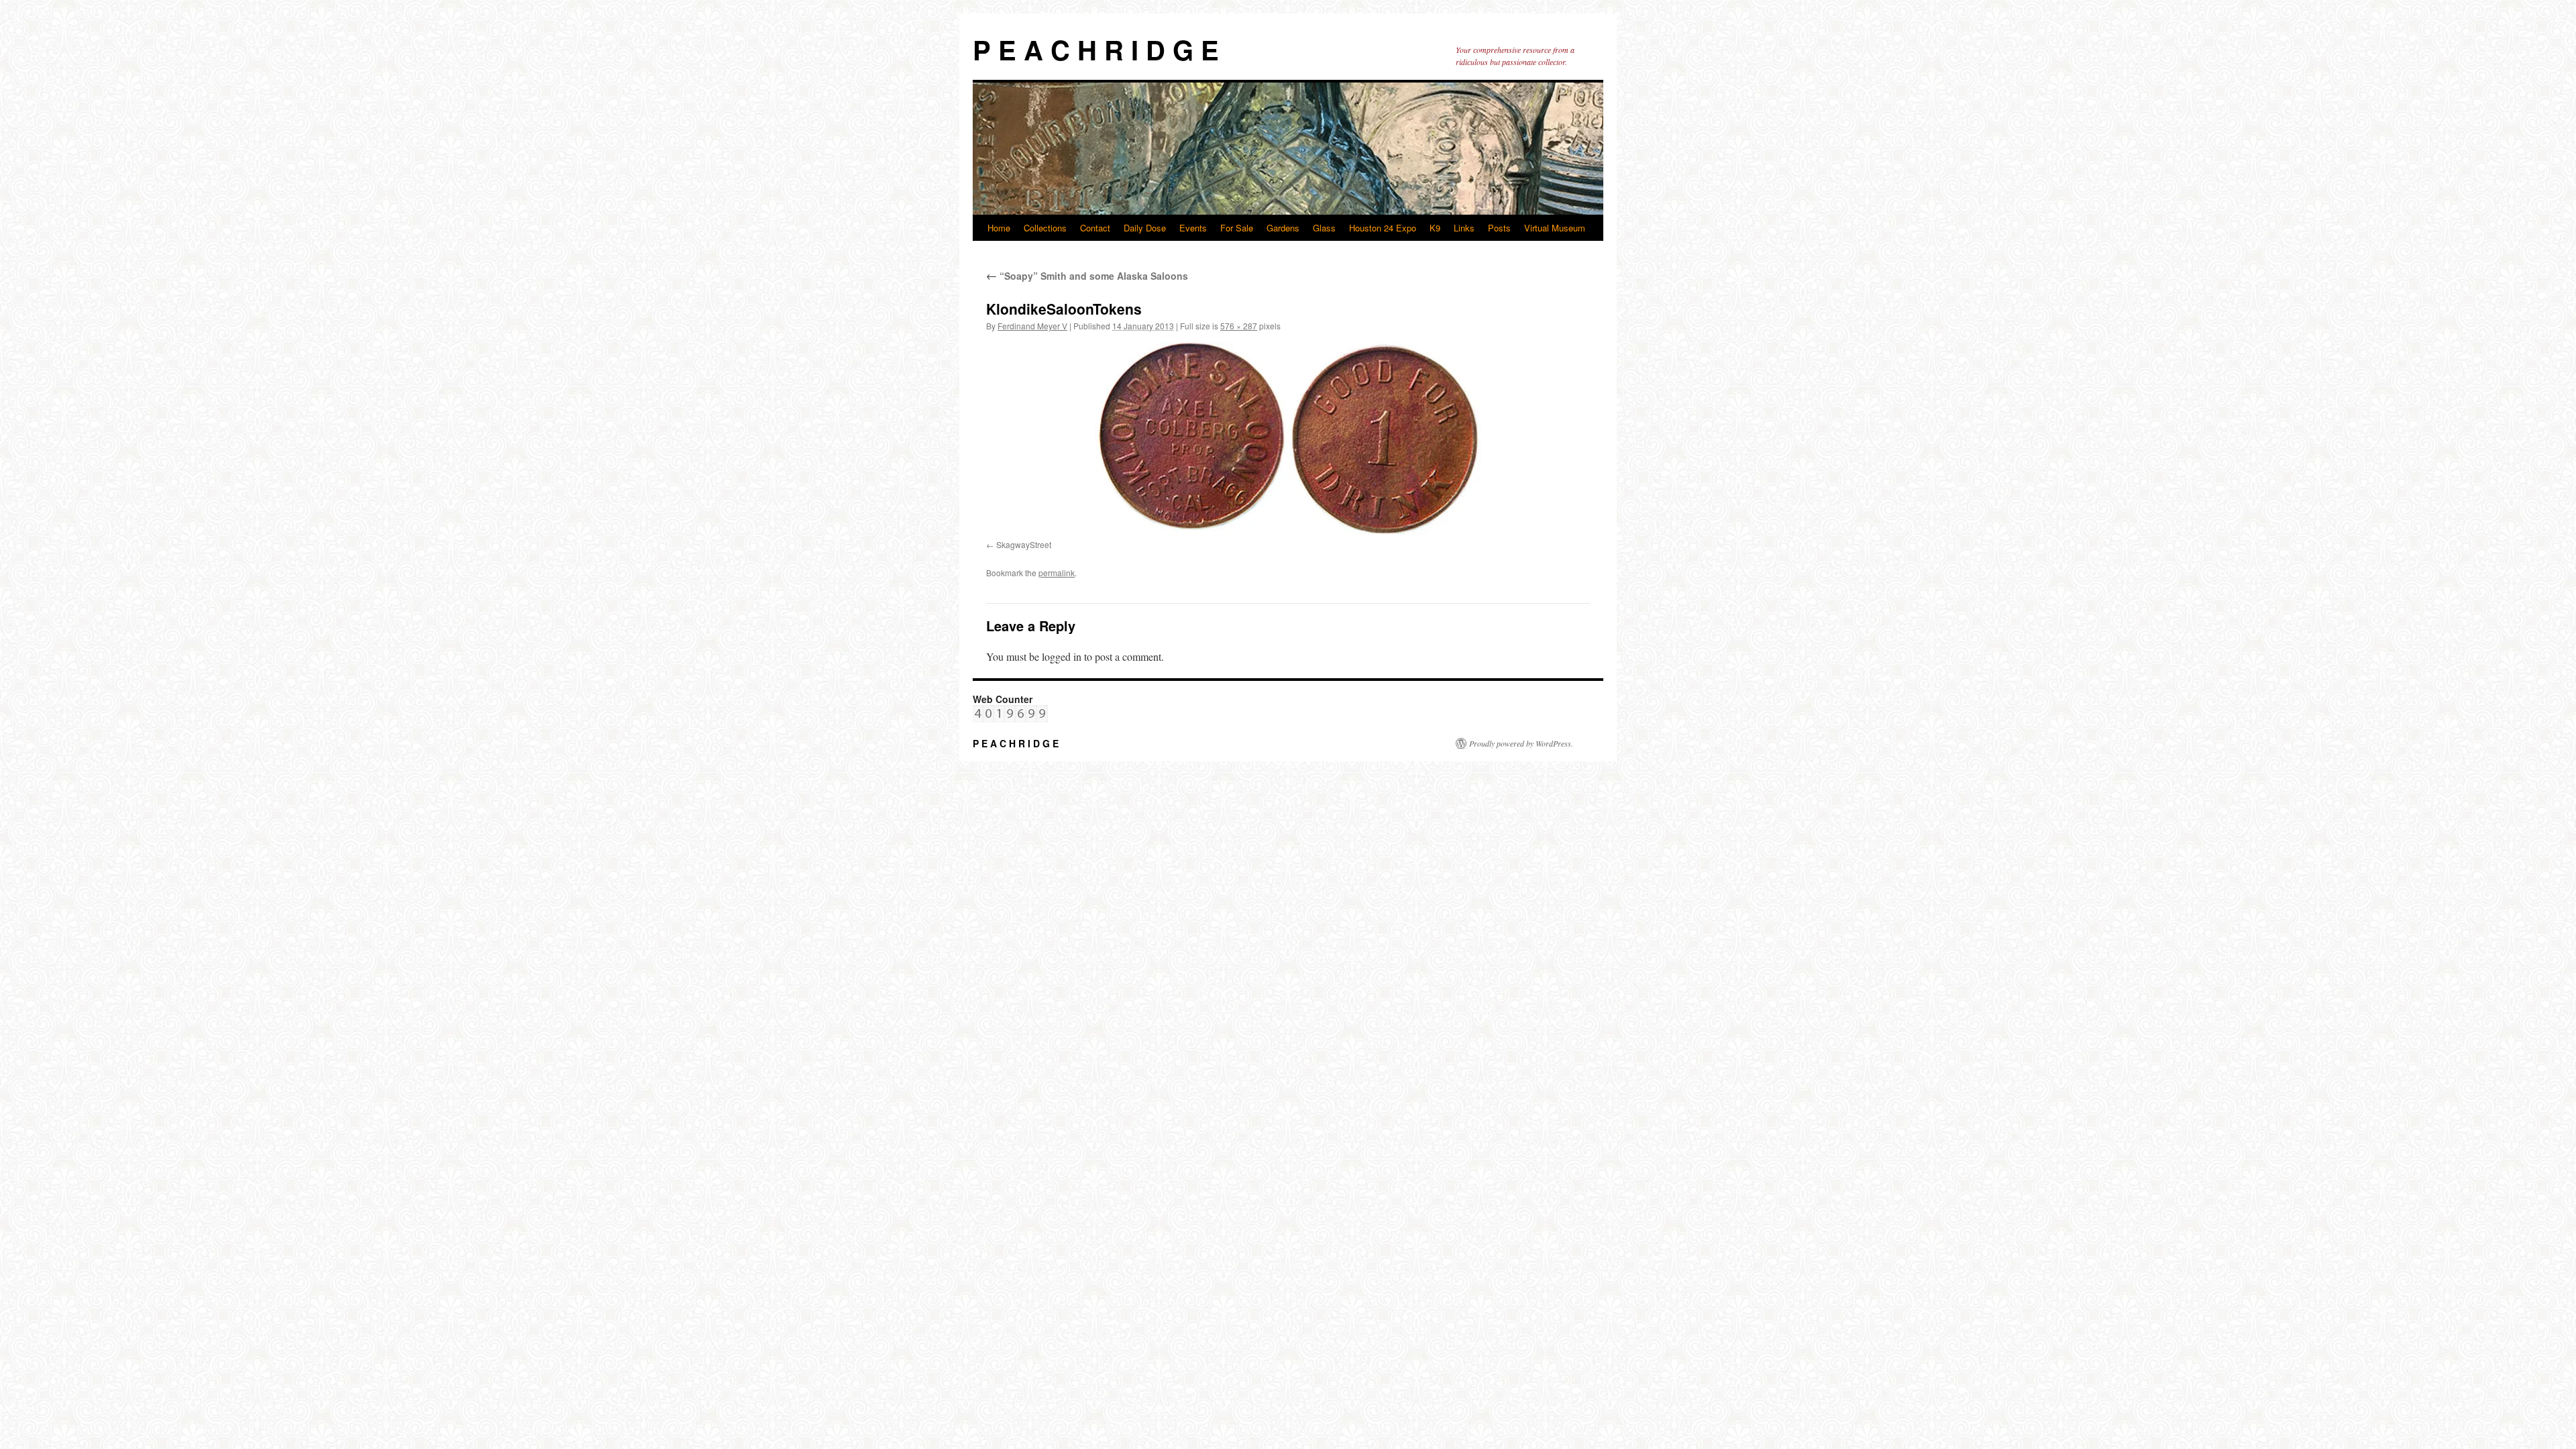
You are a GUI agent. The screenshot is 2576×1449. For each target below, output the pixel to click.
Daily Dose (1145, 228)
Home (999, 228)
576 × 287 (1239, 326)
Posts (1499, 228)
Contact (1095, 228)
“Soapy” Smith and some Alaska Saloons (1087, 276)
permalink (1057, 573)
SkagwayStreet (1024, 544)
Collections (1045, 228)
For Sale (1237, 228)
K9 (1435, 228)
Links (1464, 228)
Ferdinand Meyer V (1032, 326)
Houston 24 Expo (1383, 228)
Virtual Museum (1555, 228)
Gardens (1283, 228)
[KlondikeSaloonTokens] (1288, 438)
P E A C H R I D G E (1096, 49)
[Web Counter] (1010, 719)
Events (1193, 228)
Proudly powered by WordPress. (1521, 743)
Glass (1324, 228)
